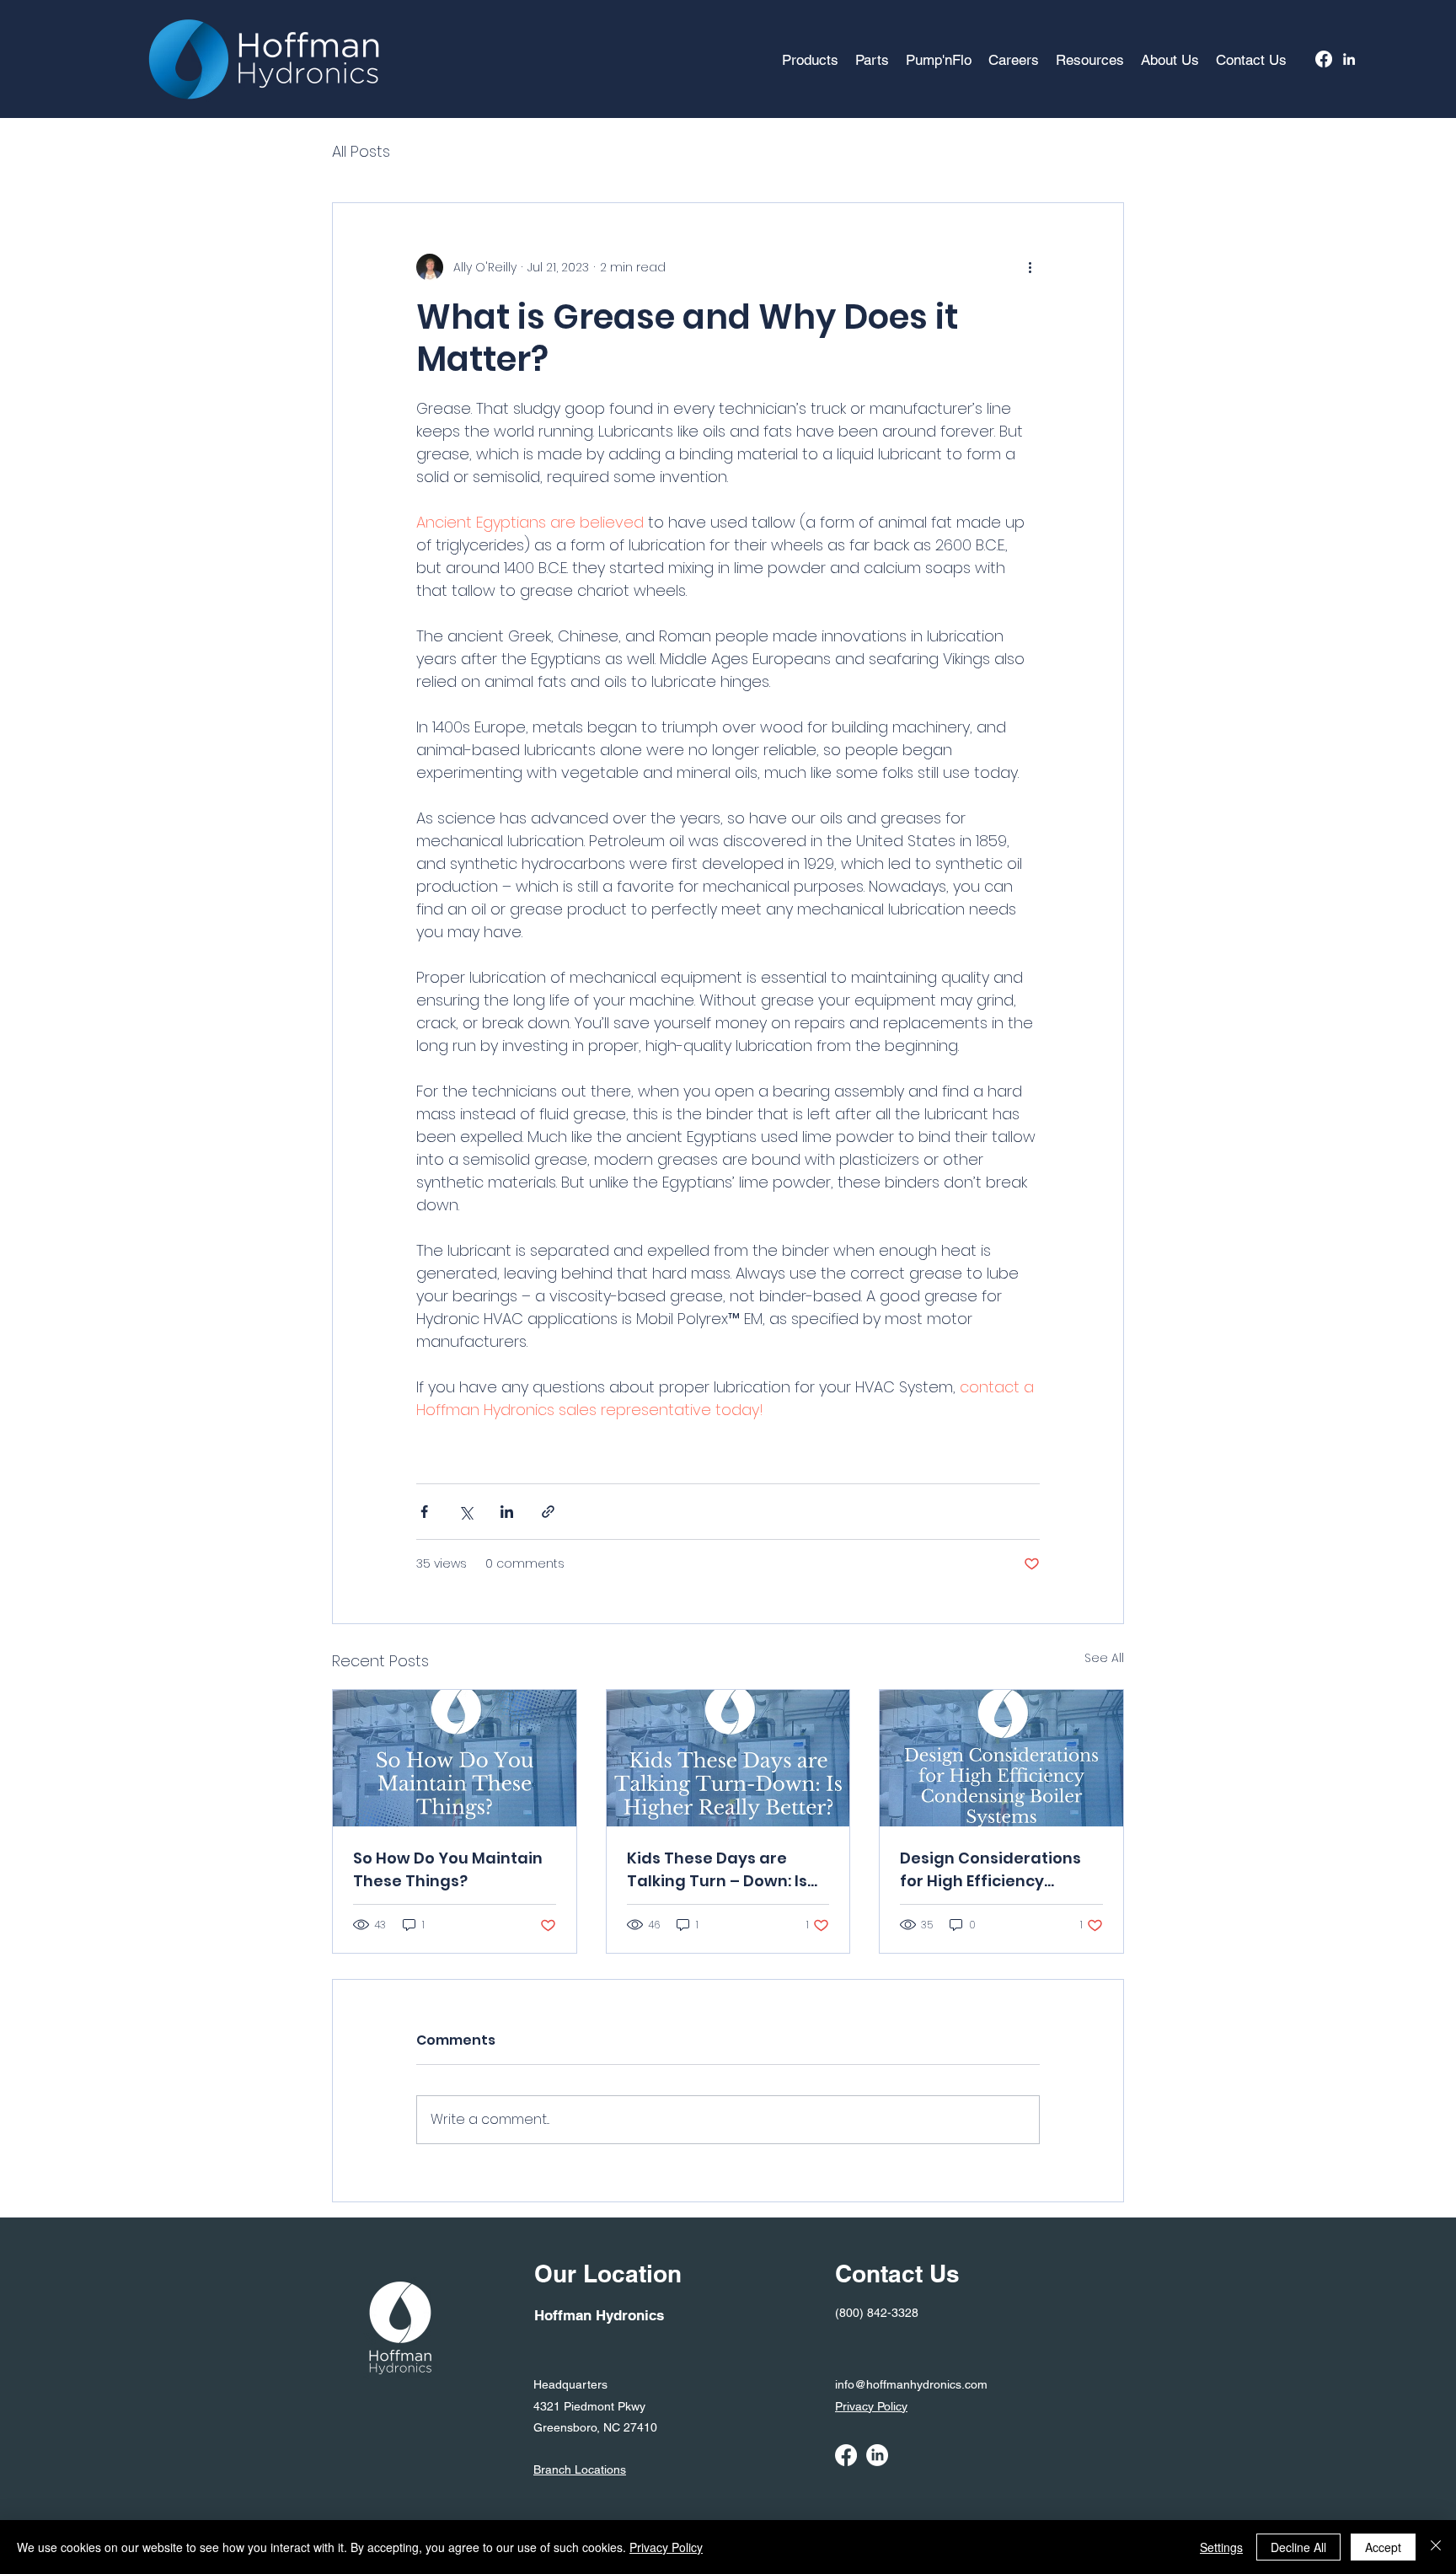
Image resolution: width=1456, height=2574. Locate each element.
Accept (1383, 2547)
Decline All (1298, 2547)
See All (1104, 1658)
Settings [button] (1221, 2547)
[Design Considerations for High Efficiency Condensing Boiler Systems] (1001, 1758)
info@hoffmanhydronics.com (911, 2384)
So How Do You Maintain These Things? (448, 1869)
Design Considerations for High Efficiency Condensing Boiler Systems (990, 1870)
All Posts (361, 151)
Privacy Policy (666, 2547)
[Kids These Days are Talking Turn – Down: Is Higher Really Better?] (728, 1758)
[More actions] (1030, 267)
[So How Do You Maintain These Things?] (455, 1758)
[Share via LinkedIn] (507, 1512)
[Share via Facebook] (424, 1512)
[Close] (1436, 2547)
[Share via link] (548, 1512)
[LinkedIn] (1349, 59)
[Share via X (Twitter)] (466, 1512)
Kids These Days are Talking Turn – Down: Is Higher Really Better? (717, 1870)
